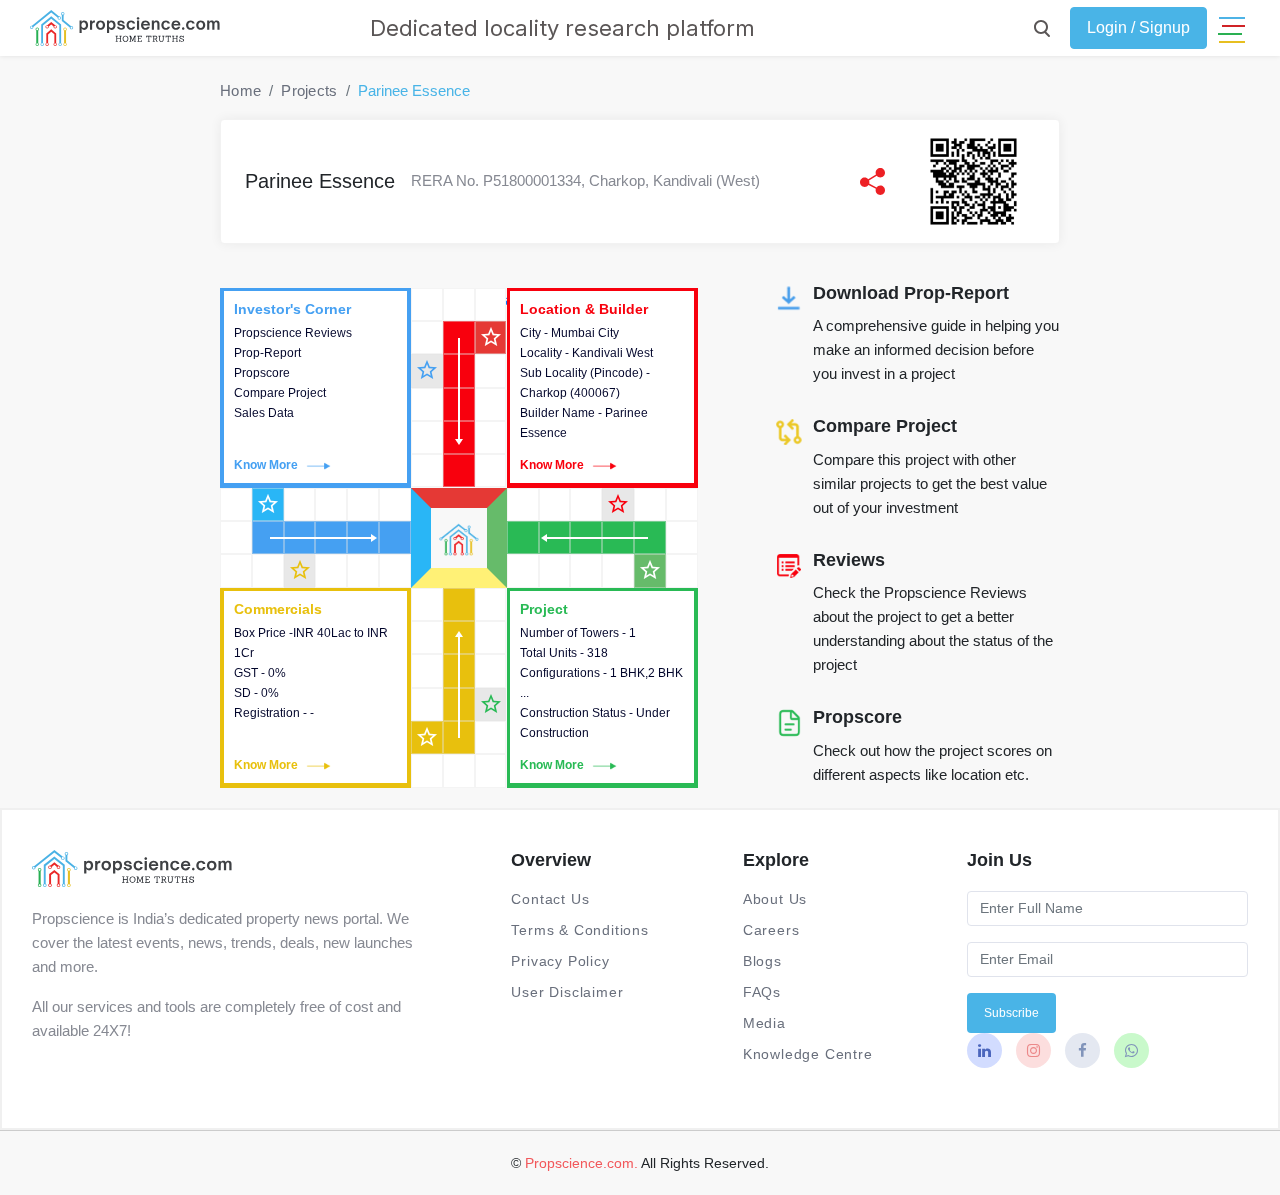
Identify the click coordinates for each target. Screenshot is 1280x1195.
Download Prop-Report (911, 293)
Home (240, 90)
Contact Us (550, 899)
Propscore (857, 717)
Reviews (849, 560)
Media (764, 1023)
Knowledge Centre (808, 1054)
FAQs (762, 992)
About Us (775, 899)
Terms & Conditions (579, 930)
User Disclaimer (567, 992)
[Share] (872, 181)
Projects (309, 90)
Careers (771, 930)
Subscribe (1011, 1013)
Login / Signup (1138, 27)
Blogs (762, 961)
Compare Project (885, 426)
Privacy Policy (560, 961)
